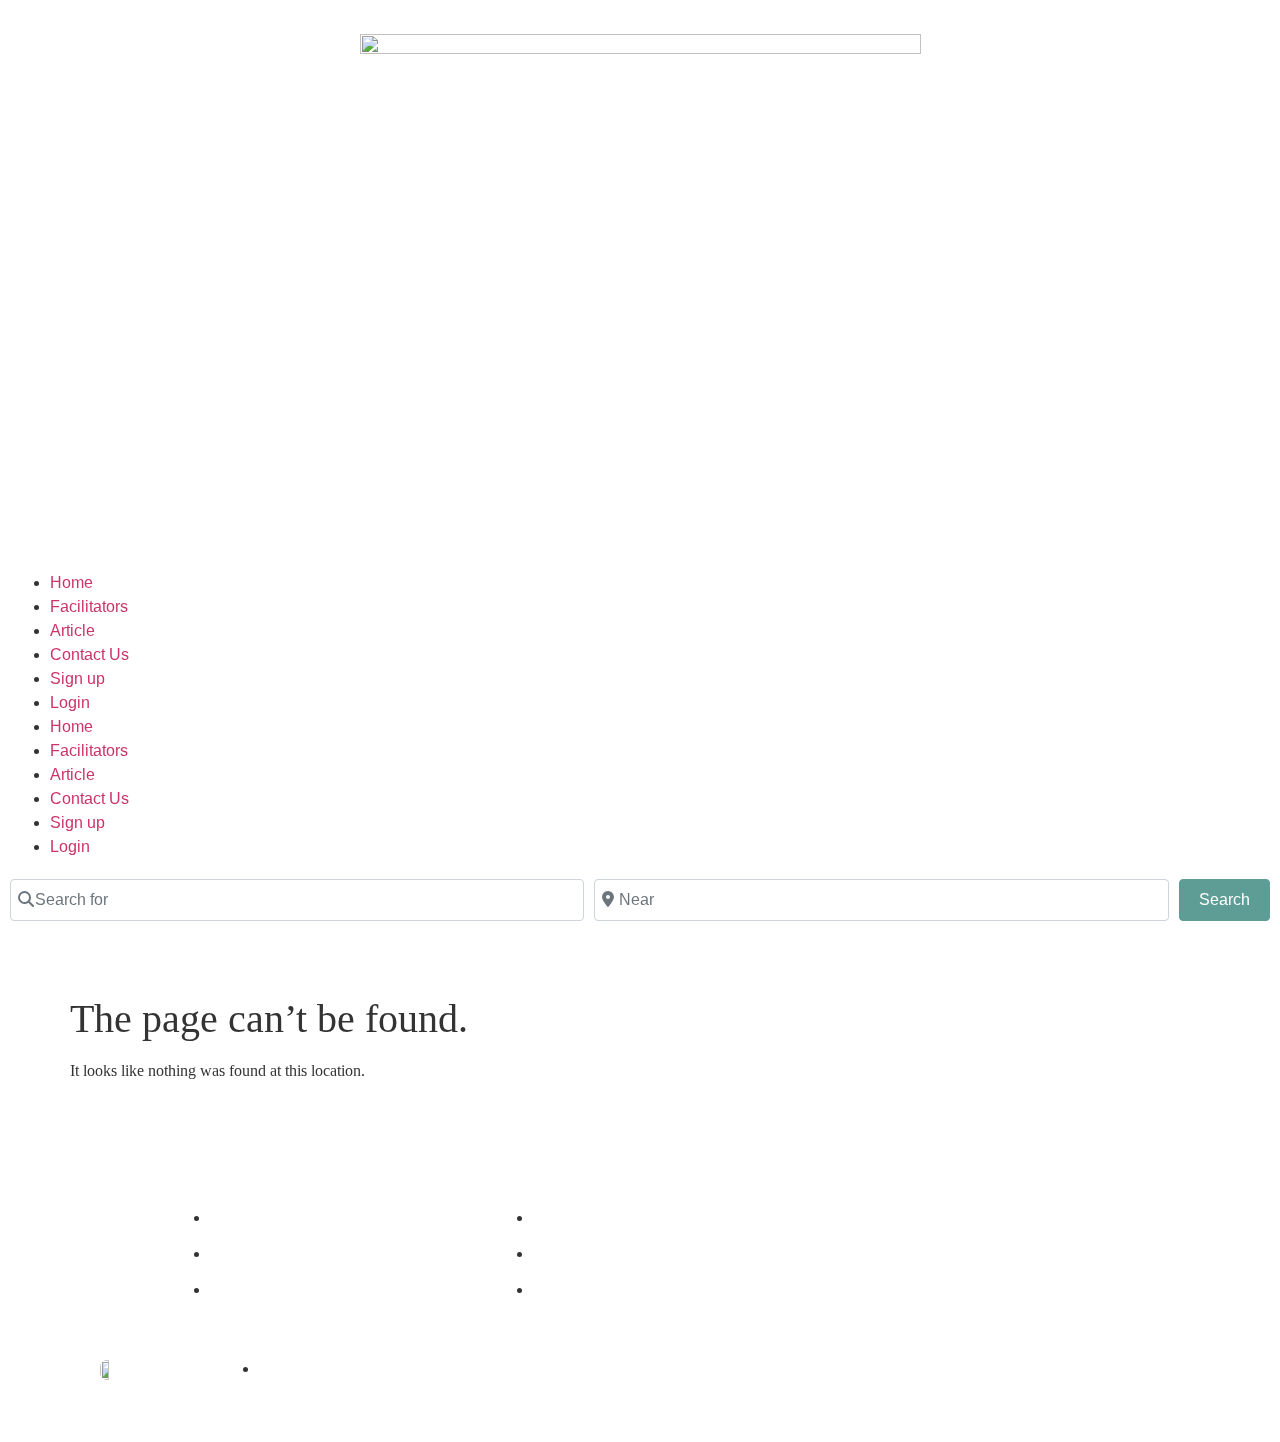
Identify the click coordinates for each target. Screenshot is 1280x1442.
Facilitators (89, 606)
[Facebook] (892, 1260)
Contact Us (89, 654)
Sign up (77, 678)
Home (71, 582)
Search (1234, 899)
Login (70, 702)
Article (72, 630)
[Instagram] (946, 1260)
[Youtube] (1000, 1260)
